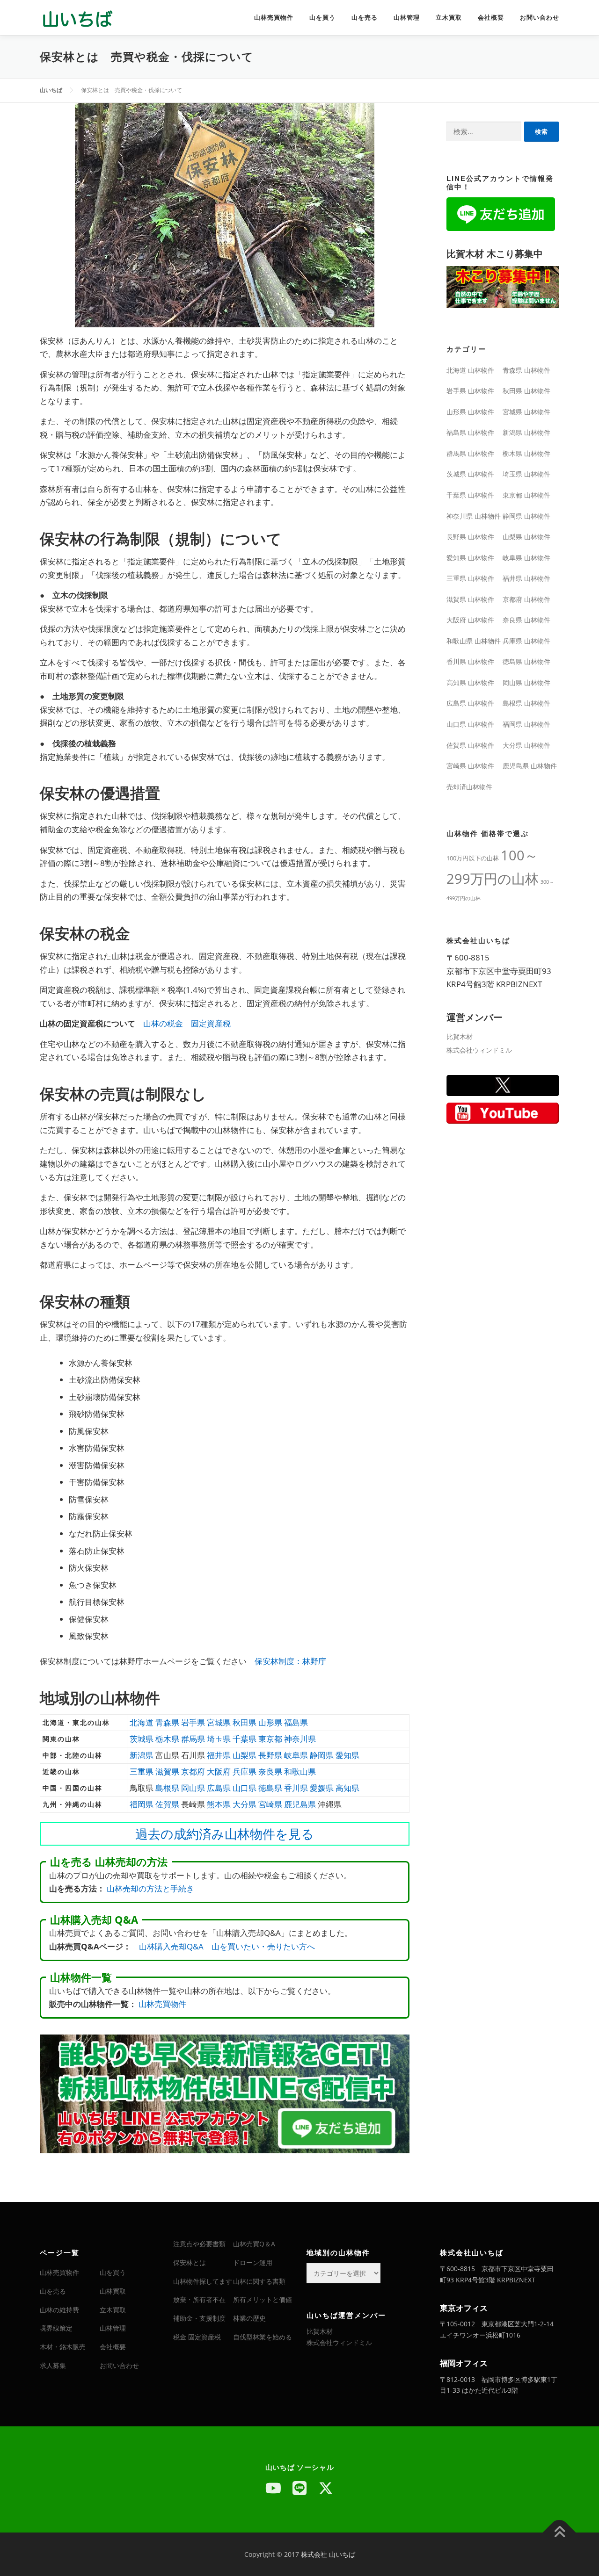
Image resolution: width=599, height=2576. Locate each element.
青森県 (167, 1722)
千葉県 (245, 1739)
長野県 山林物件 (470, 537)
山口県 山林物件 (470, 724)
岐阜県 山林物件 (526, 558)
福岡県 (142, 1804)
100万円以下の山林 (473, 858)
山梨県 (245, 1755)
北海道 (142, 1722)
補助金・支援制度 (199, 2318)
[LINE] (299, 2488)
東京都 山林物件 (526, 495)
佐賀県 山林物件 (470, 745)
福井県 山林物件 (526, 578)
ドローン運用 (253, 2262)
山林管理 (407, 18)
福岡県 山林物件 (526, 724)
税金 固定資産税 (197, 2337)
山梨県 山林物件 (526, 537)
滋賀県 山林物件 (470, 599)
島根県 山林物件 (526, 703)
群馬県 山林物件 (470, 453)
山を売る (365, 18)
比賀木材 (460, 1036)
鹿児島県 (300, 1804)
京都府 (193, 1771)
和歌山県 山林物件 (474, 641)
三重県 (142, 1771)
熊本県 (219, 1804)
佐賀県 (167, 1804)
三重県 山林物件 (470, 578)
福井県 (219, 1755)
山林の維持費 (59, 2310)
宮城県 (219, 1722)
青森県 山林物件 (526, 370)
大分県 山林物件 (526, 745)
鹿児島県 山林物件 (530, 766)
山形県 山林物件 (470, 412)
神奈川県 (300, 1739)
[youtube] (273, 2488)
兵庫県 (245, 1771)
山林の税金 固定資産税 (187, 1023)
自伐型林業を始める (263, 2337)
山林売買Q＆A (254, 2244)
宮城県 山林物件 (526, 412)
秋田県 (245, 1722)
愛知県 (347, 1755)
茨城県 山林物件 (470, 474)
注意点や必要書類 (199, 2244)
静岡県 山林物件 (526, 516)
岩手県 (193, 1722)
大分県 (245, 1804)
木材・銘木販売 (63, 2347)
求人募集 (53, 2365)
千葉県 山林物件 (470, 495)
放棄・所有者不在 (199, 2299)
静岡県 (322, 1755)
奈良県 (270, 1771)
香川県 (296, 1788)
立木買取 (449, 18)
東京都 (270, 1739)
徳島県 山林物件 (526, 661)
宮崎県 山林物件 (470, 766)
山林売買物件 (274, 18)
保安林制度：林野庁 (290, 1661)
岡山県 (193, 1788)
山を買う (322, 18)
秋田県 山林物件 (526, 391)
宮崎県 (270, 1804)
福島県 (296, 1722)
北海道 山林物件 (470, 370)
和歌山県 (300, 1771)
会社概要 (491, 18)
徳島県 (270, 1788)
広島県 (219, 1788)
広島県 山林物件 (470, 703)
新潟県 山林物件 (526, 432)
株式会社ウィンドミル (479, 1050)
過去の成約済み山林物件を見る (225, 1834)
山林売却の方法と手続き (150, 1888)
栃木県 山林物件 (526, 453)
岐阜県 (296, 1755)
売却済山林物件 (469, 787)
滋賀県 (167, 1771)
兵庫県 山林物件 (526, 641)
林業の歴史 (249, 2318)
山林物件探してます (203, 2281)
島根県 (167, 1788)
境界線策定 (56, 2328)
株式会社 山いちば (328, 2554)
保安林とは (190, 2262)
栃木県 (167, 1739)
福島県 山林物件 (470, 432)
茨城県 (142, 1739)
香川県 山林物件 (470, 661)
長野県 (270, 1755)
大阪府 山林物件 (470, 620)
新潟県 (142, 1755)
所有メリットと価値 (263, 2299)
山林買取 (113, 2291)
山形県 (270, 1722)
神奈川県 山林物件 (474, 516)
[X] (326, 2488)
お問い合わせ (540, 18)
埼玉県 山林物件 (526, 474)
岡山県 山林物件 (526, 682)
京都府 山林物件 (526, 599)
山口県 (245, 1788)
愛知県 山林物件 (470, 558)
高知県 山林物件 (470, 682)
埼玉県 (219, 1739)
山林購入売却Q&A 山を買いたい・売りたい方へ (227, 1946)
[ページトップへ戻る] (559, 2532)
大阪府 (219, 1771)
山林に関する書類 (259, 2281)
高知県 (347, 1788)
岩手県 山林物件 (470, 391)
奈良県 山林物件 (526, 620)
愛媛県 (322, 1788)
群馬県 (193, 1739)
